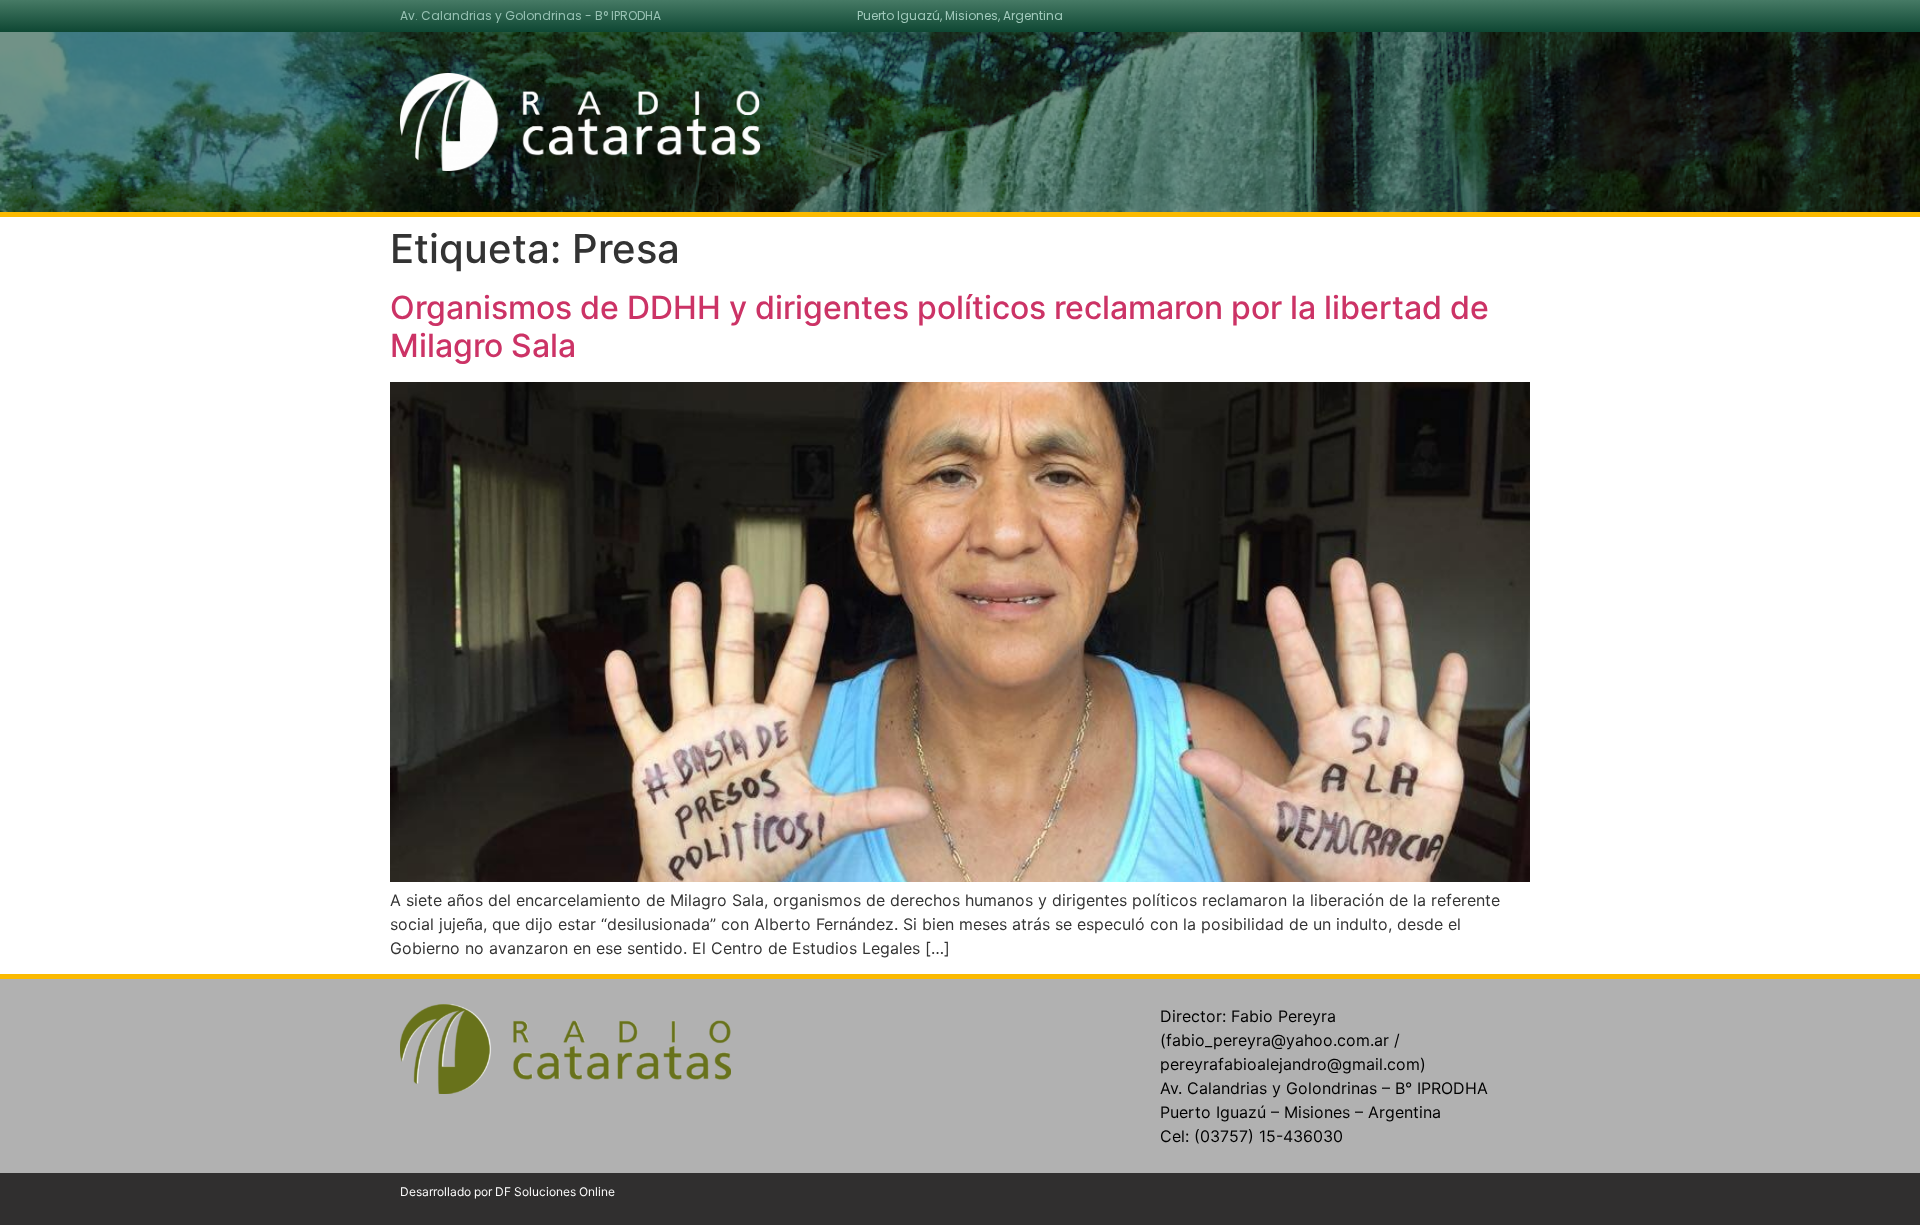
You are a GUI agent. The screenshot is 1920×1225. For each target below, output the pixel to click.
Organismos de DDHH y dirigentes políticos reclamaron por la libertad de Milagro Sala (939, 326)
